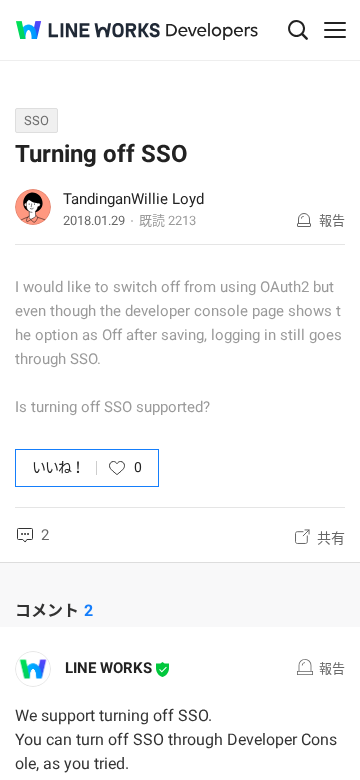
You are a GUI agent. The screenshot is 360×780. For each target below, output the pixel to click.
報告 (332, 220)
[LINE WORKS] (88, 30)
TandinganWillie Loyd (133, 199)
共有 (331, 538)
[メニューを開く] (335, 30)
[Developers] (212, 31)
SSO (36, 120)
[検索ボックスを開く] (298, 30)
